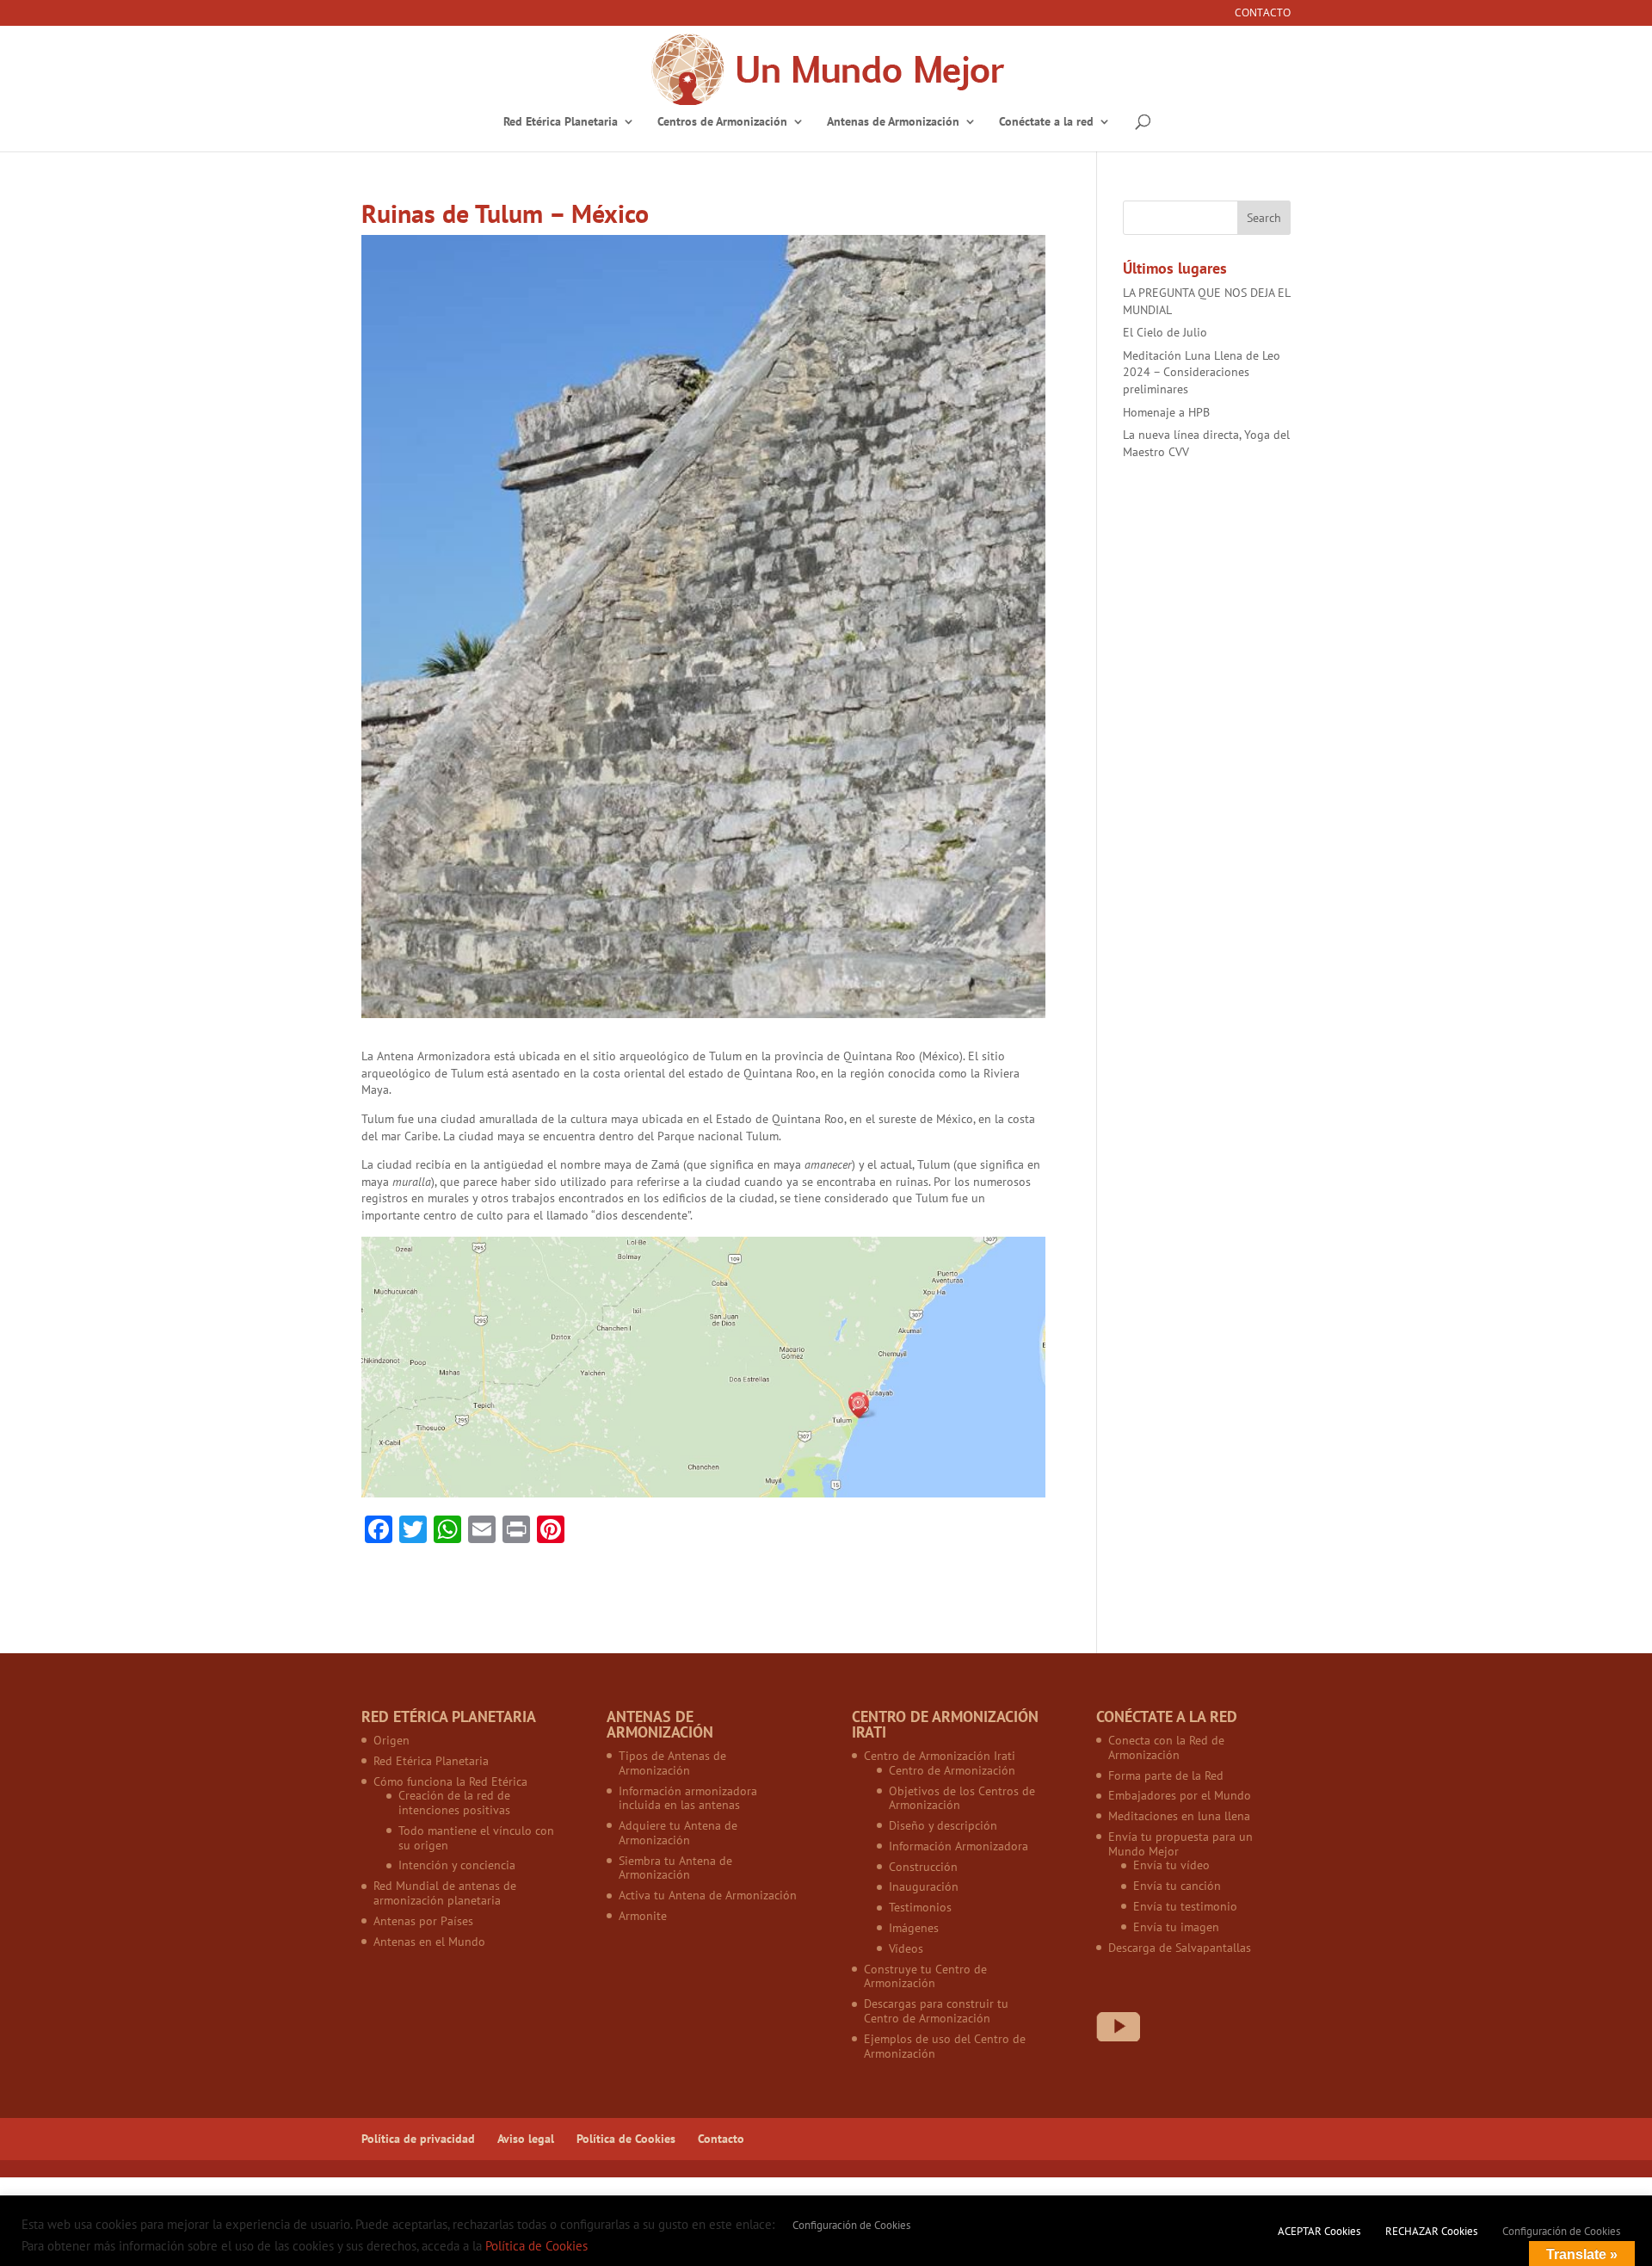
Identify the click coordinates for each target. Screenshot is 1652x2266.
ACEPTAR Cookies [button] (1319, 2231)
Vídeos (906, 1948)
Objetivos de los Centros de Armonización (962, 1798)
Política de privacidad (418, 2139)
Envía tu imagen (1176, 1927)
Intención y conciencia (457, 1865)
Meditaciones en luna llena (1179, 1816)
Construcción (923, 1867)
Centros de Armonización (722, 122)
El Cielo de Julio (1165, 332)
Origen (391, 1740)
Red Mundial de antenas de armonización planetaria (445, 1893)
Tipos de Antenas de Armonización (672, 1763)
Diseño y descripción (943, 1825)
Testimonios (920, 1907)
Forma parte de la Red (1166, 1775)
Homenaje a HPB (1166, 412)
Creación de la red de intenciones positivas (454, 1803)
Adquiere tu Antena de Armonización (678, 1833)
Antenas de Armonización (893, 122)
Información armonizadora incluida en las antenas (688, 1798)
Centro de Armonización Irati (940, 1756)
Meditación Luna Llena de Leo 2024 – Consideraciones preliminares (1202, 372)
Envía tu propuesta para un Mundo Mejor (1180, 1844)
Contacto (1263, 14)
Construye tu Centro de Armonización (925, 1976)
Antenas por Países (423, 1921)
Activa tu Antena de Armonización (708, 1895)
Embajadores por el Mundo (1180, 1795)
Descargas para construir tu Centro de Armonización (936, 2011)
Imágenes (914, 1928)
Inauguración (924, 1886)
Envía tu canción (1177, 1886)
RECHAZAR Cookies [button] (1431, 2231)
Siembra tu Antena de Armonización (675, 1868)
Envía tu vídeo (1171, 1865)
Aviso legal (526, 2139)
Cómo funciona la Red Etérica (450, 1781)
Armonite (643, 1916)
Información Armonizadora (959, 1846)
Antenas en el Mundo (429, 1942)
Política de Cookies (626, 2139)
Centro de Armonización (952, 1770)
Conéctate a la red (1046, 122)
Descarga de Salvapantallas (1180, 1948)
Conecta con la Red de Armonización (1166, 1747)
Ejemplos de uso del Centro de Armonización (945, 2046)
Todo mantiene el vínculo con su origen (476, 1838)
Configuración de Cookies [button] (851, 2225)
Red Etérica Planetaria (561, 122)
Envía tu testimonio (1185, 1906)
